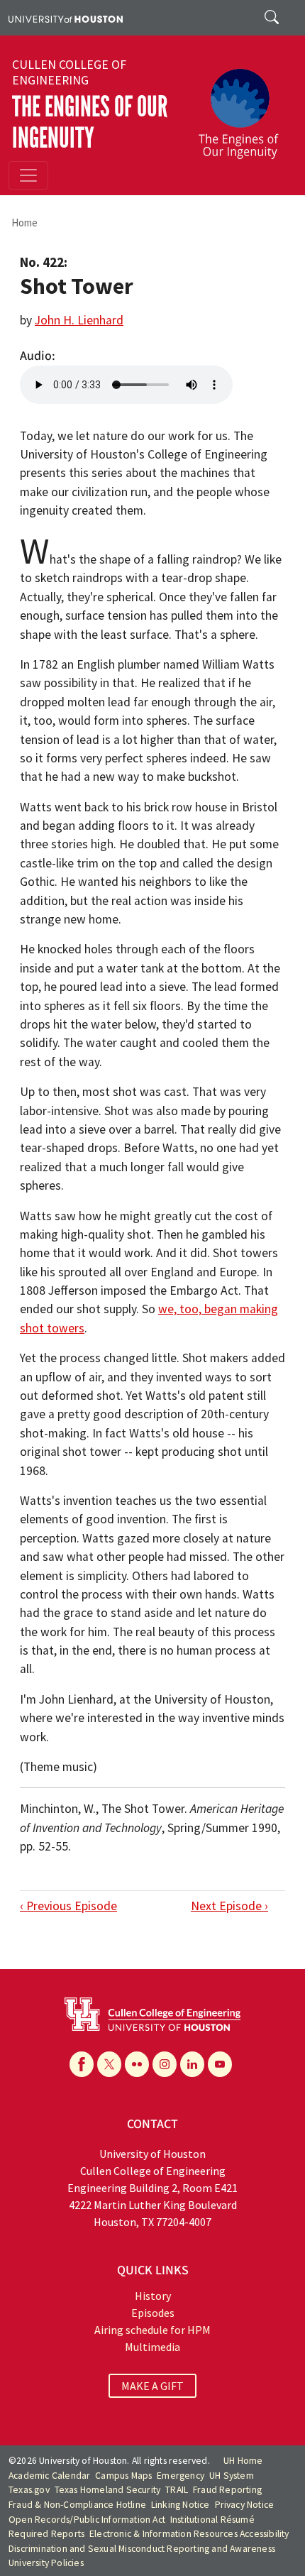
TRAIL (177, 2490)
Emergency (181, 2476)
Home (24, 223)
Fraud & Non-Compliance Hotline (77, 2505)
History (153, 2296)
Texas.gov (29, 2490)
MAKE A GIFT (152, 2386)
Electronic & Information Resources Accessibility (189, 2534)
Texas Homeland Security (108, 2490)
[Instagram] (165, 2064)
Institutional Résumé (212, 2520)
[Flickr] (137, 2064)
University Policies (46, 2563)
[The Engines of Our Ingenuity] (244, 107)
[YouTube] (220, 2064)
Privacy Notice (245, 2505)
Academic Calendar (49, 2476)
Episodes (153, 2313)
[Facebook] (82, 2064)
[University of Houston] (66, 18)
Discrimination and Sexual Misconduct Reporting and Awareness (142, 2549)
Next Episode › (229, 1906)
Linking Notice (181, 2505)
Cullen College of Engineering (69, 72)
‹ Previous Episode (68, 1906)
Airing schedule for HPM (152, 2330)
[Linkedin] (192, 2064)
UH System (232, 2476)
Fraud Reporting (227, 2490)
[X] (109, 2064)
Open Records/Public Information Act (87, 2520)
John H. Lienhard (79, 320)
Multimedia (152, 2347)
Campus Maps (123, 2476)
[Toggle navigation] (28, 175)
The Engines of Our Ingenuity (90, 122)
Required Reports (46, 2534)
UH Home (243, 2461)
